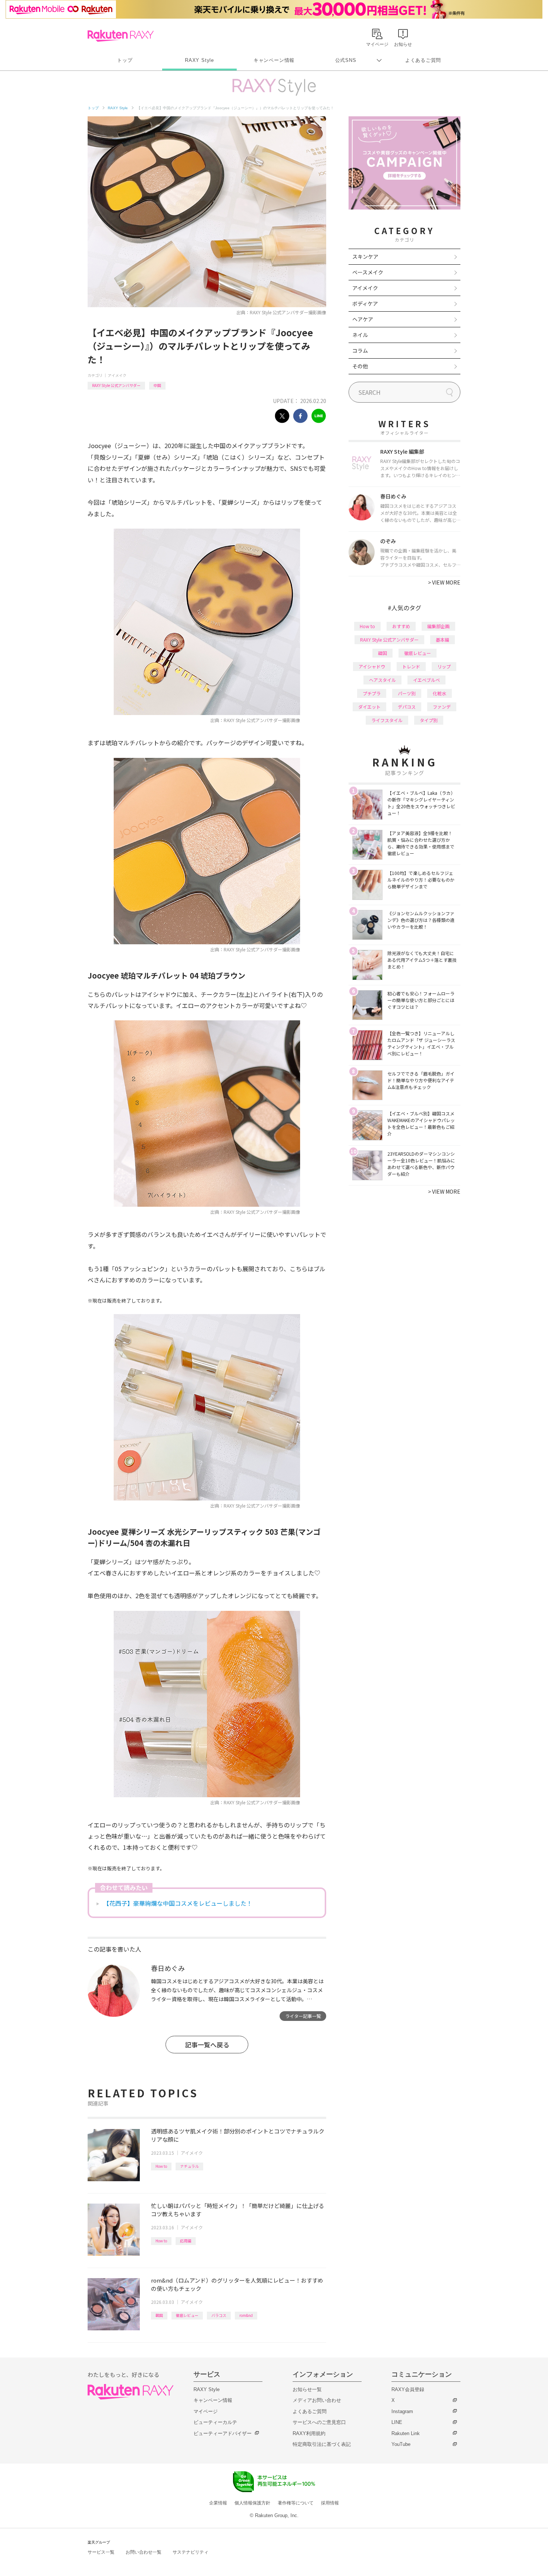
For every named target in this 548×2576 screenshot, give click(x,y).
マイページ (206, 2411)
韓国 (159, 2315)
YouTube (401, 2444)
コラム (360, 350)
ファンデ (442, 707)
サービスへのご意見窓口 (319, 2422)
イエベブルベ (426, 680)
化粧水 (440, 693)
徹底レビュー (187, 2315)
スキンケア (365, 256)
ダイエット (369, 707)
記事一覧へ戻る (207, 2045)
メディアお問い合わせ (317, 2400)
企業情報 (218, 2503)
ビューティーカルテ (215, 2422)
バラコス (219, 2315)
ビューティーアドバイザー (223, 2433)
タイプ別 (429, 720)
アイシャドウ (372, 666)
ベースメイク (368, 272)
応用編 (186, 2241)
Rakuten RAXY (121, 36)
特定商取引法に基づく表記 (322, 2444)
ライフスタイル (387, 720)
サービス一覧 (101, 2552)
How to (161, 2166)
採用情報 (330, 2503)
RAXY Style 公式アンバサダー (116, 385)
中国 (157, 385)
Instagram (402, 2411)
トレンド (411, 666)
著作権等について (296, 2503)
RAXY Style (199, 60)
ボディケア (365, 303)
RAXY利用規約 (309, 2433)
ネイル (360, 335)
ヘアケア (363, 319)
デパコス (407, 707)
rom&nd (246, 2315)
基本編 (443, 640)
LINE (397, 2422)
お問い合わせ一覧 (144, 2552)
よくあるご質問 (423, 60)
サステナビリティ (190, 2552)
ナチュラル (189, 2166)
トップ (125, 60)
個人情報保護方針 (252, 2503)
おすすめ (401, 626)
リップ (444, 666)
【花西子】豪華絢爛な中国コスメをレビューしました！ (178, 1903)
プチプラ (372, 693)
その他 (360, 366)
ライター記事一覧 (303, 2016)
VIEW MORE (444, 582)
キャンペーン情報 (274, 60)
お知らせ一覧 (307, 2389)
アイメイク (117, 375)
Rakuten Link (406, 2433)
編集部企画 (438, 626)
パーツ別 (407, 693)
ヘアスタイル (382, 680)
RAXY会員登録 (408, 2389)
